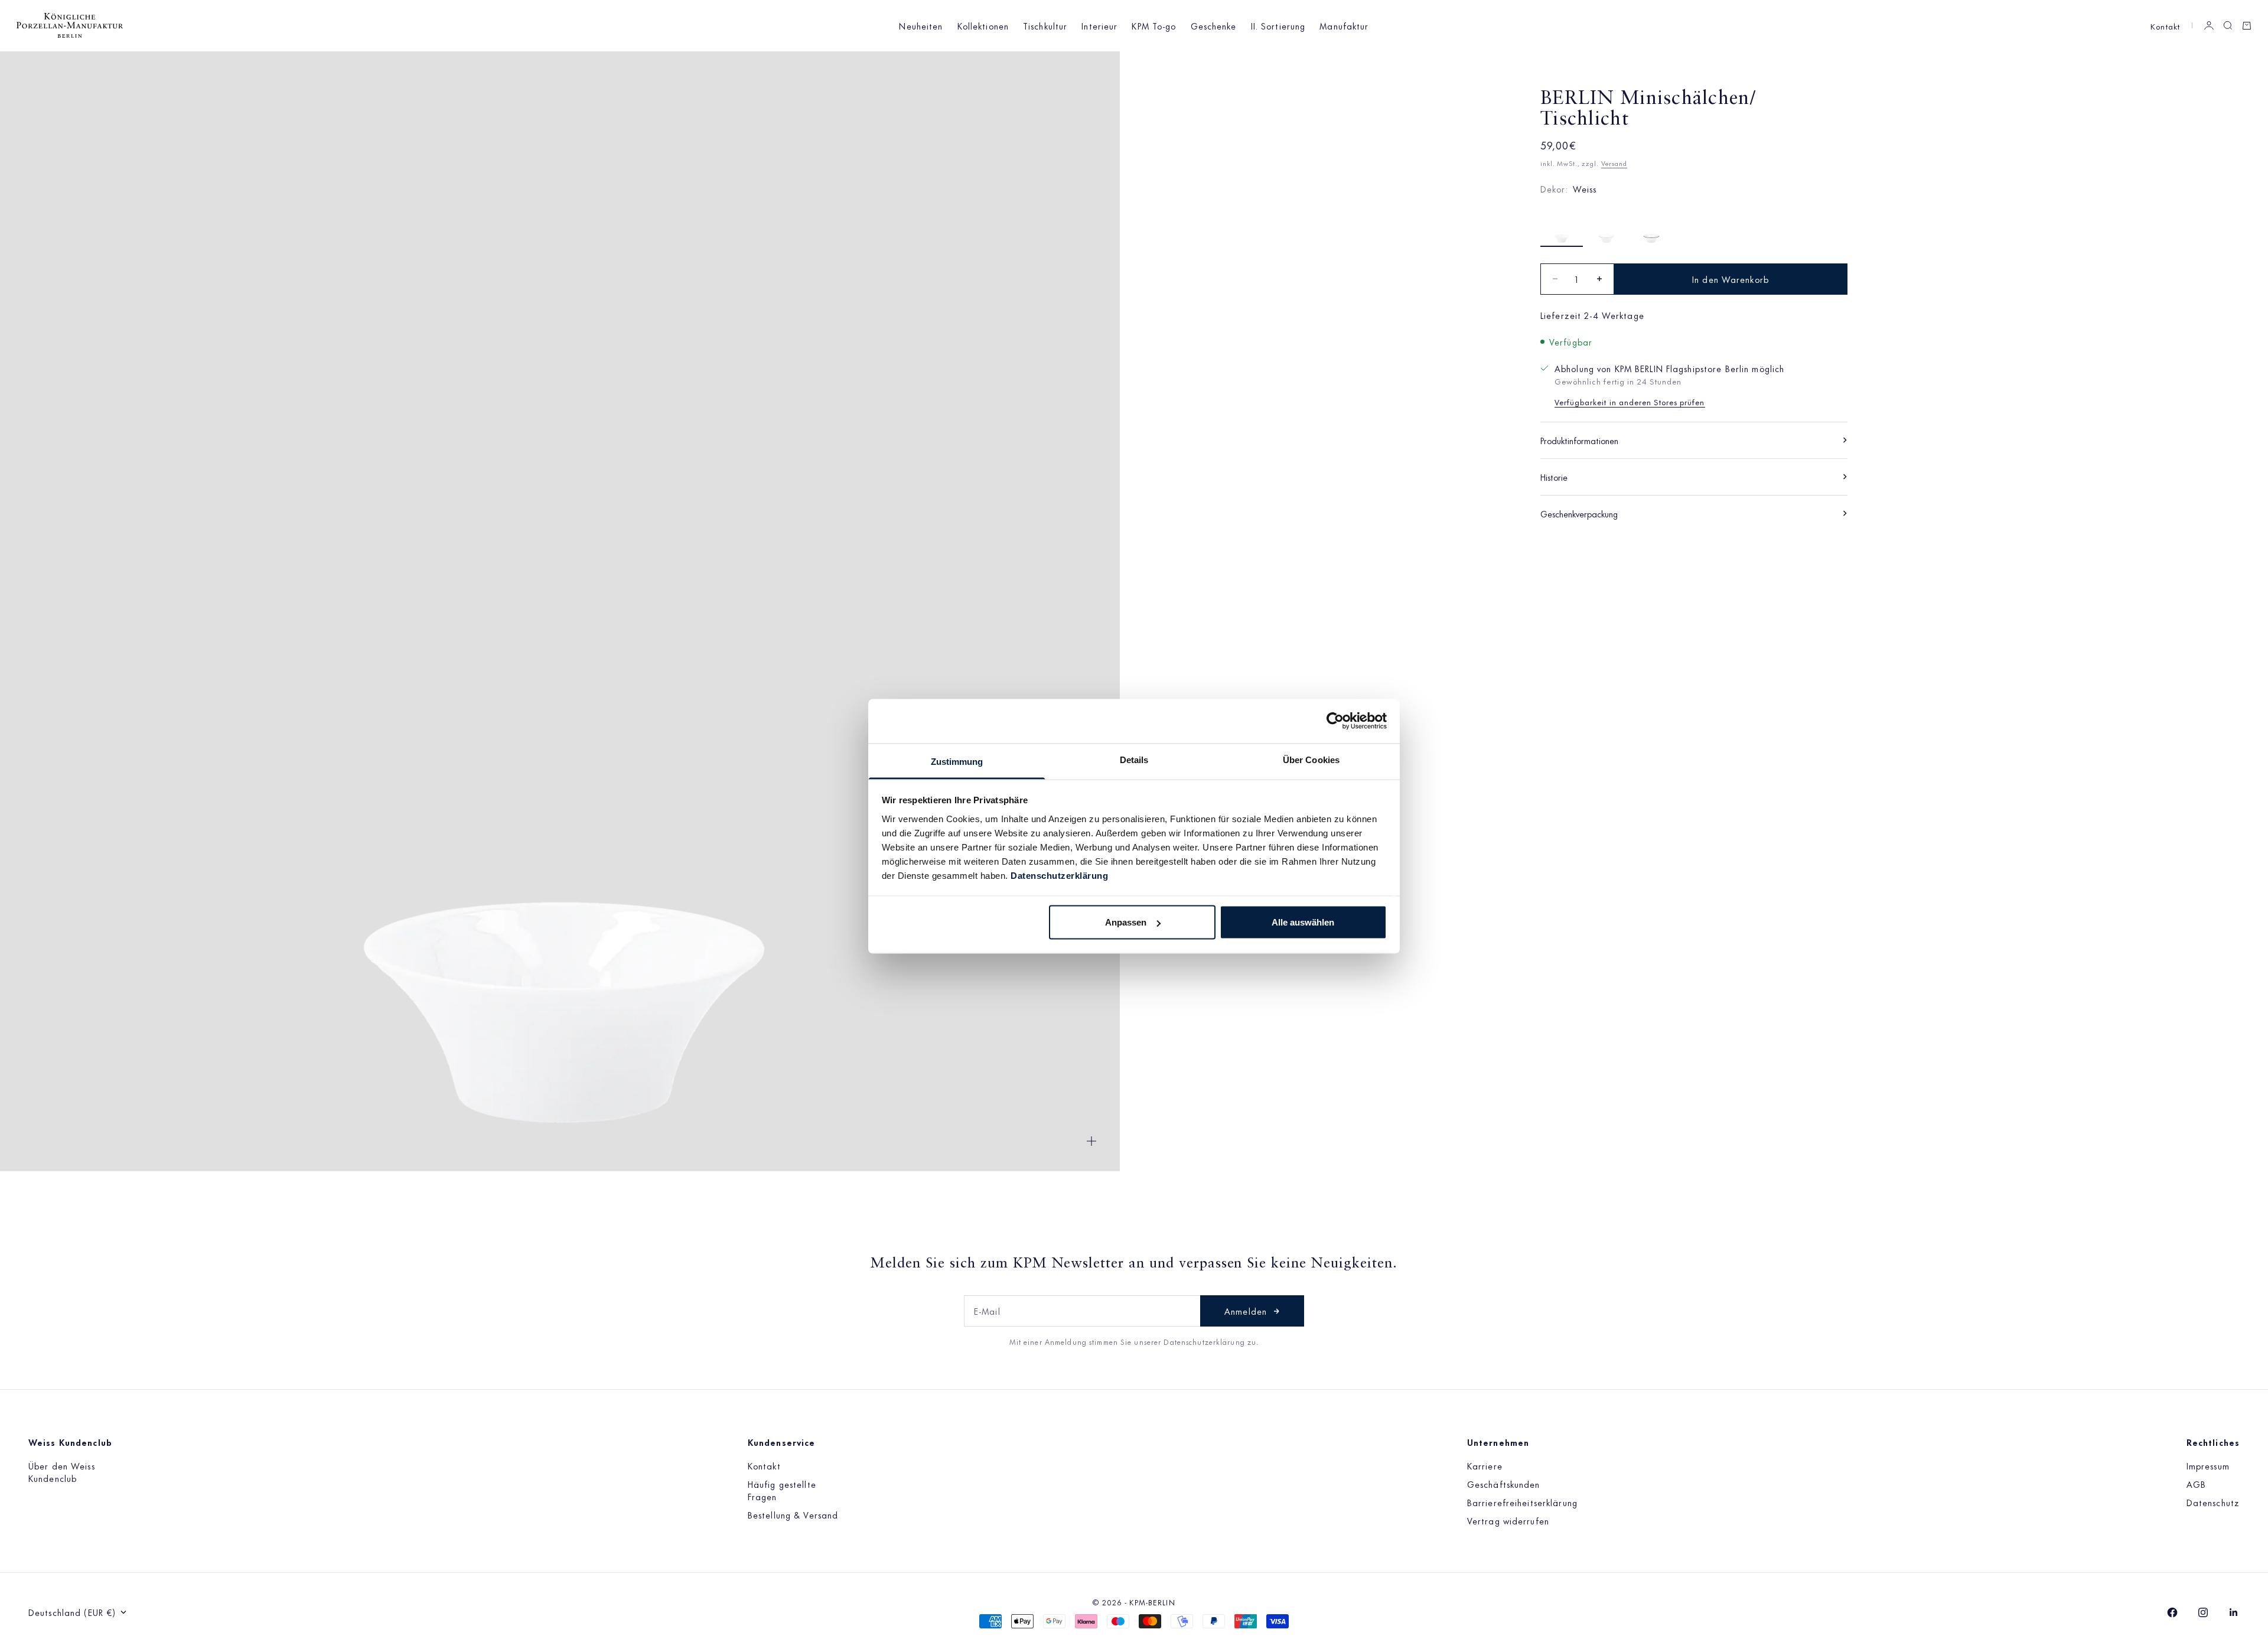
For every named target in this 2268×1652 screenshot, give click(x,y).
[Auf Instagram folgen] (2203, 1612)
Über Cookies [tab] (1311, 759)
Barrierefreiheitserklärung (1522, 1502)
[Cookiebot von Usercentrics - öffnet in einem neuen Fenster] (1335, 721)
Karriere (1485, 1466)
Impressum (2208, 1466)
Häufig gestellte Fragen (782, 1490)
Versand (1614, 163)
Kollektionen (983, 26)
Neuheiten (921, 26)
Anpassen (1126, 922)
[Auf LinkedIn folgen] (2234, 1612)
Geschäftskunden (1504, 1484)
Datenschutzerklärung (1059, 875)
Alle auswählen (1303, 922)
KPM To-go (1154, 26)
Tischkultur (1045, 26)
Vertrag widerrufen (1508, 1521)
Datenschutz (2213, 1502)
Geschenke (1214, 26)
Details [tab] (1134, 759)
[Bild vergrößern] (1091, 1141)
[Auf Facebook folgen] (2172, 1612)
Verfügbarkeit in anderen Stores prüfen (1630, 401)
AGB (2196, 1484)
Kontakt (2165, 26)
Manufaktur (1344, 26)
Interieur (1099, 26)
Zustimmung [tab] (957, 761)
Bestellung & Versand (793, 1515)
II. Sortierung (1278, 26)
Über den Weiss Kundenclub (62, 1472)
